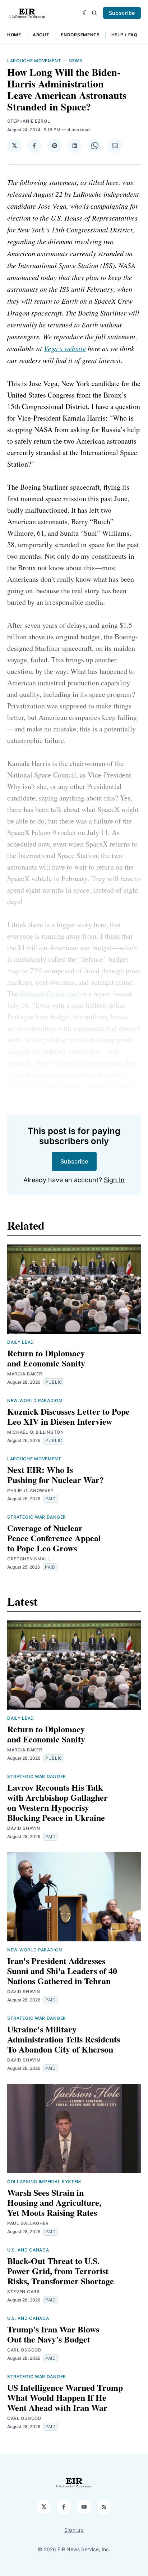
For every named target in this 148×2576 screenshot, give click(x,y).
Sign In (114, 1180)
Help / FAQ (124, 35)
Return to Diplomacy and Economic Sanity (46, 1358)
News (76, 61)
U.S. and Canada (28, 2250)
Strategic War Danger (37, 1517)
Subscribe (122, 13)
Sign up (74, 2530)
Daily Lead (21, 1342)
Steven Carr (24, 2292)
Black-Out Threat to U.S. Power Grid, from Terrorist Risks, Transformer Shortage (61, 2271)
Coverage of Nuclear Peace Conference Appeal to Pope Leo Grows (54, 1538)
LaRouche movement (34, 61)
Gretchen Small (29, 1559)
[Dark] (86, 13)
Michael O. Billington (36, 1432)
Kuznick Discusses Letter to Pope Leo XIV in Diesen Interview (68, 1416)
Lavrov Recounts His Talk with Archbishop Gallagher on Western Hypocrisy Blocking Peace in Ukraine (57, 1802)
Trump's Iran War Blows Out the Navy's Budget (53, 2334)
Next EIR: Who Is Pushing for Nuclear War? (55, 1475)
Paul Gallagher (28, 2223)
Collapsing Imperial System (44, 2182)
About (41, 35)
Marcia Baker (25, 1374)
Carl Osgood (24, 2350)
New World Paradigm (35, 1400)
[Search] (94, 13)
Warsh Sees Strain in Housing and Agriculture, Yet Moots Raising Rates (54, 2202)
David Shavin (24, 1828)
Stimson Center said (50, 994)
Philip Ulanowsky (31, 1490)
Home (14, 35)
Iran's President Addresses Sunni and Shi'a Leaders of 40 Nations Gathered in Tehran (62, 1971)
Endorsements (80, 35)
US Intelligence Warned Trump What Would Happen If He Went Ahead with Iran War (65, 2397)
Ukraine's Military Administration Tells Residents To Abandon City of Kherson (64, 2039)
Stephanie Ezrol (29, 121)
